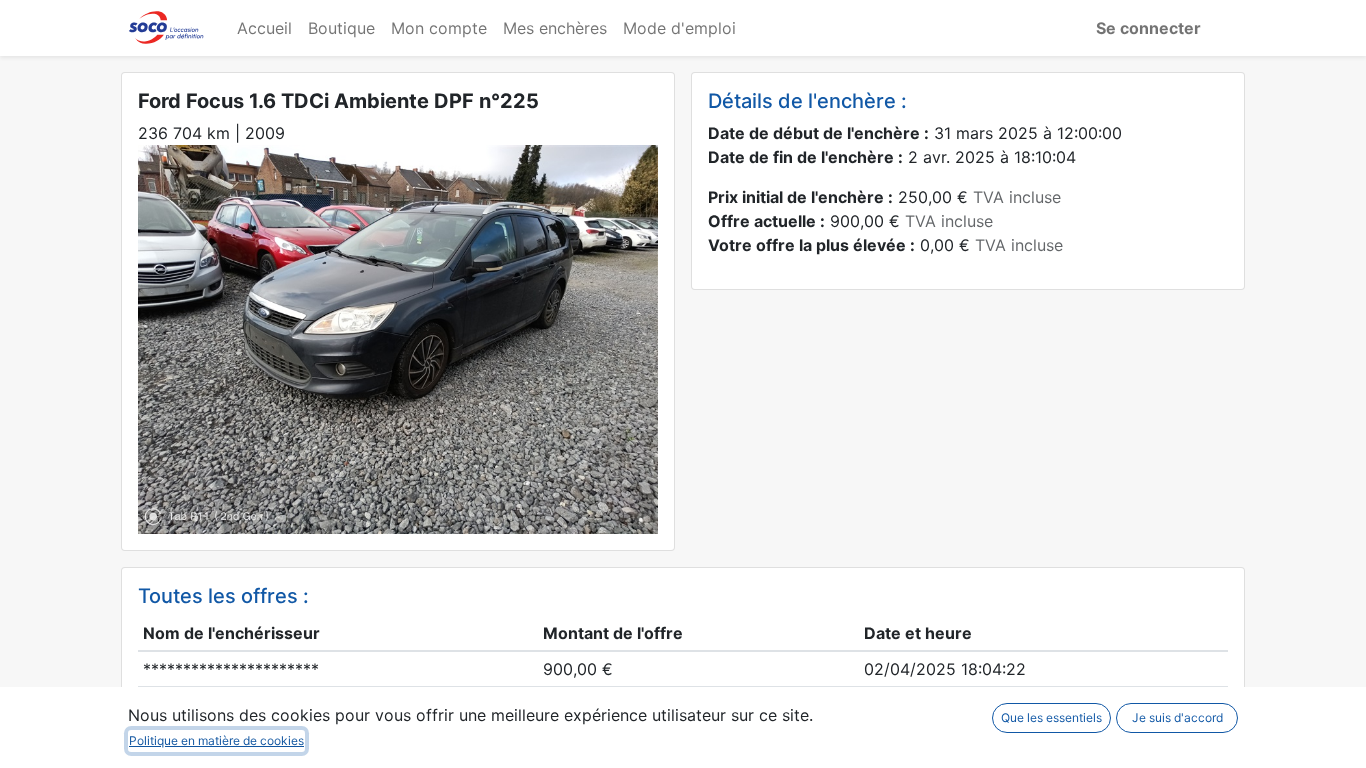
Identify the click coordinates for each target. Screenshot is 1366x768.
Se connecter (1148, 28)
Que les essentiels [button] (1051, 717)
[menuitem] (264, 28)
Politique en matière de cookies (216, 740)
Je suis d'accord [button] (1177, 717)
